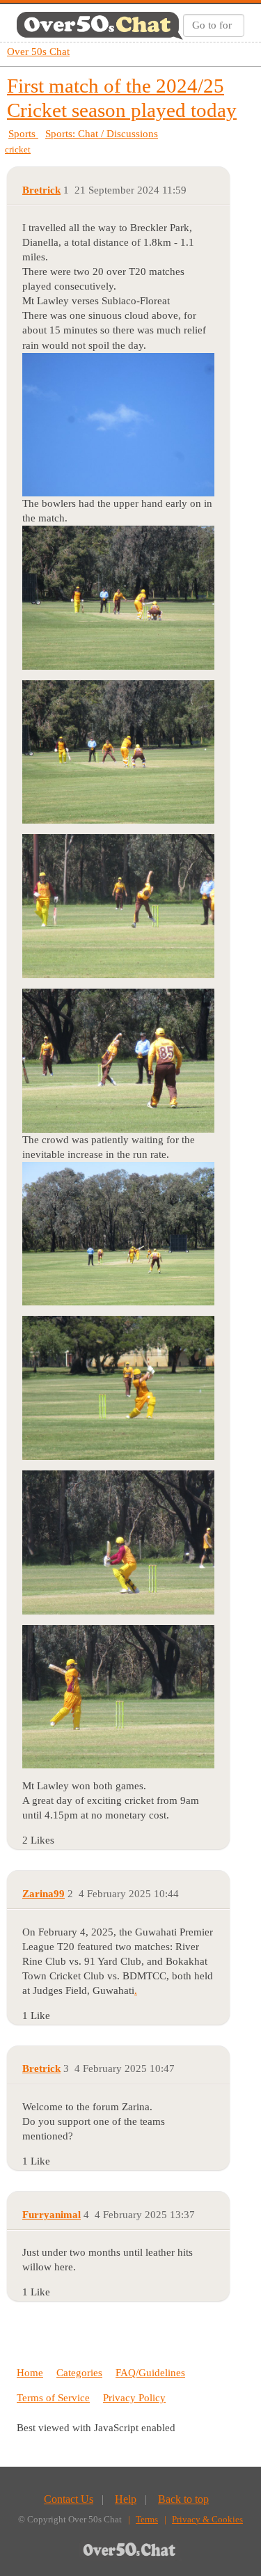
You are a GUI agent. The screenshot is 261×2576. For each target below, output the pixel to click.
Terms (147, 2519)
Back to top (183, 2499)
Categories (79, 2373)
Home (30, 2373)
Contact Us (69, 2499)
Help (126, 2499)
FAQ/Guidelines (150, 2373)
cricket (18, 149)
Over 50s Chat (38, 52)
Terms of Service (53, 2398)
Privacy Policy (134, 2398)
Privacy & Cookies (207, 2519)
